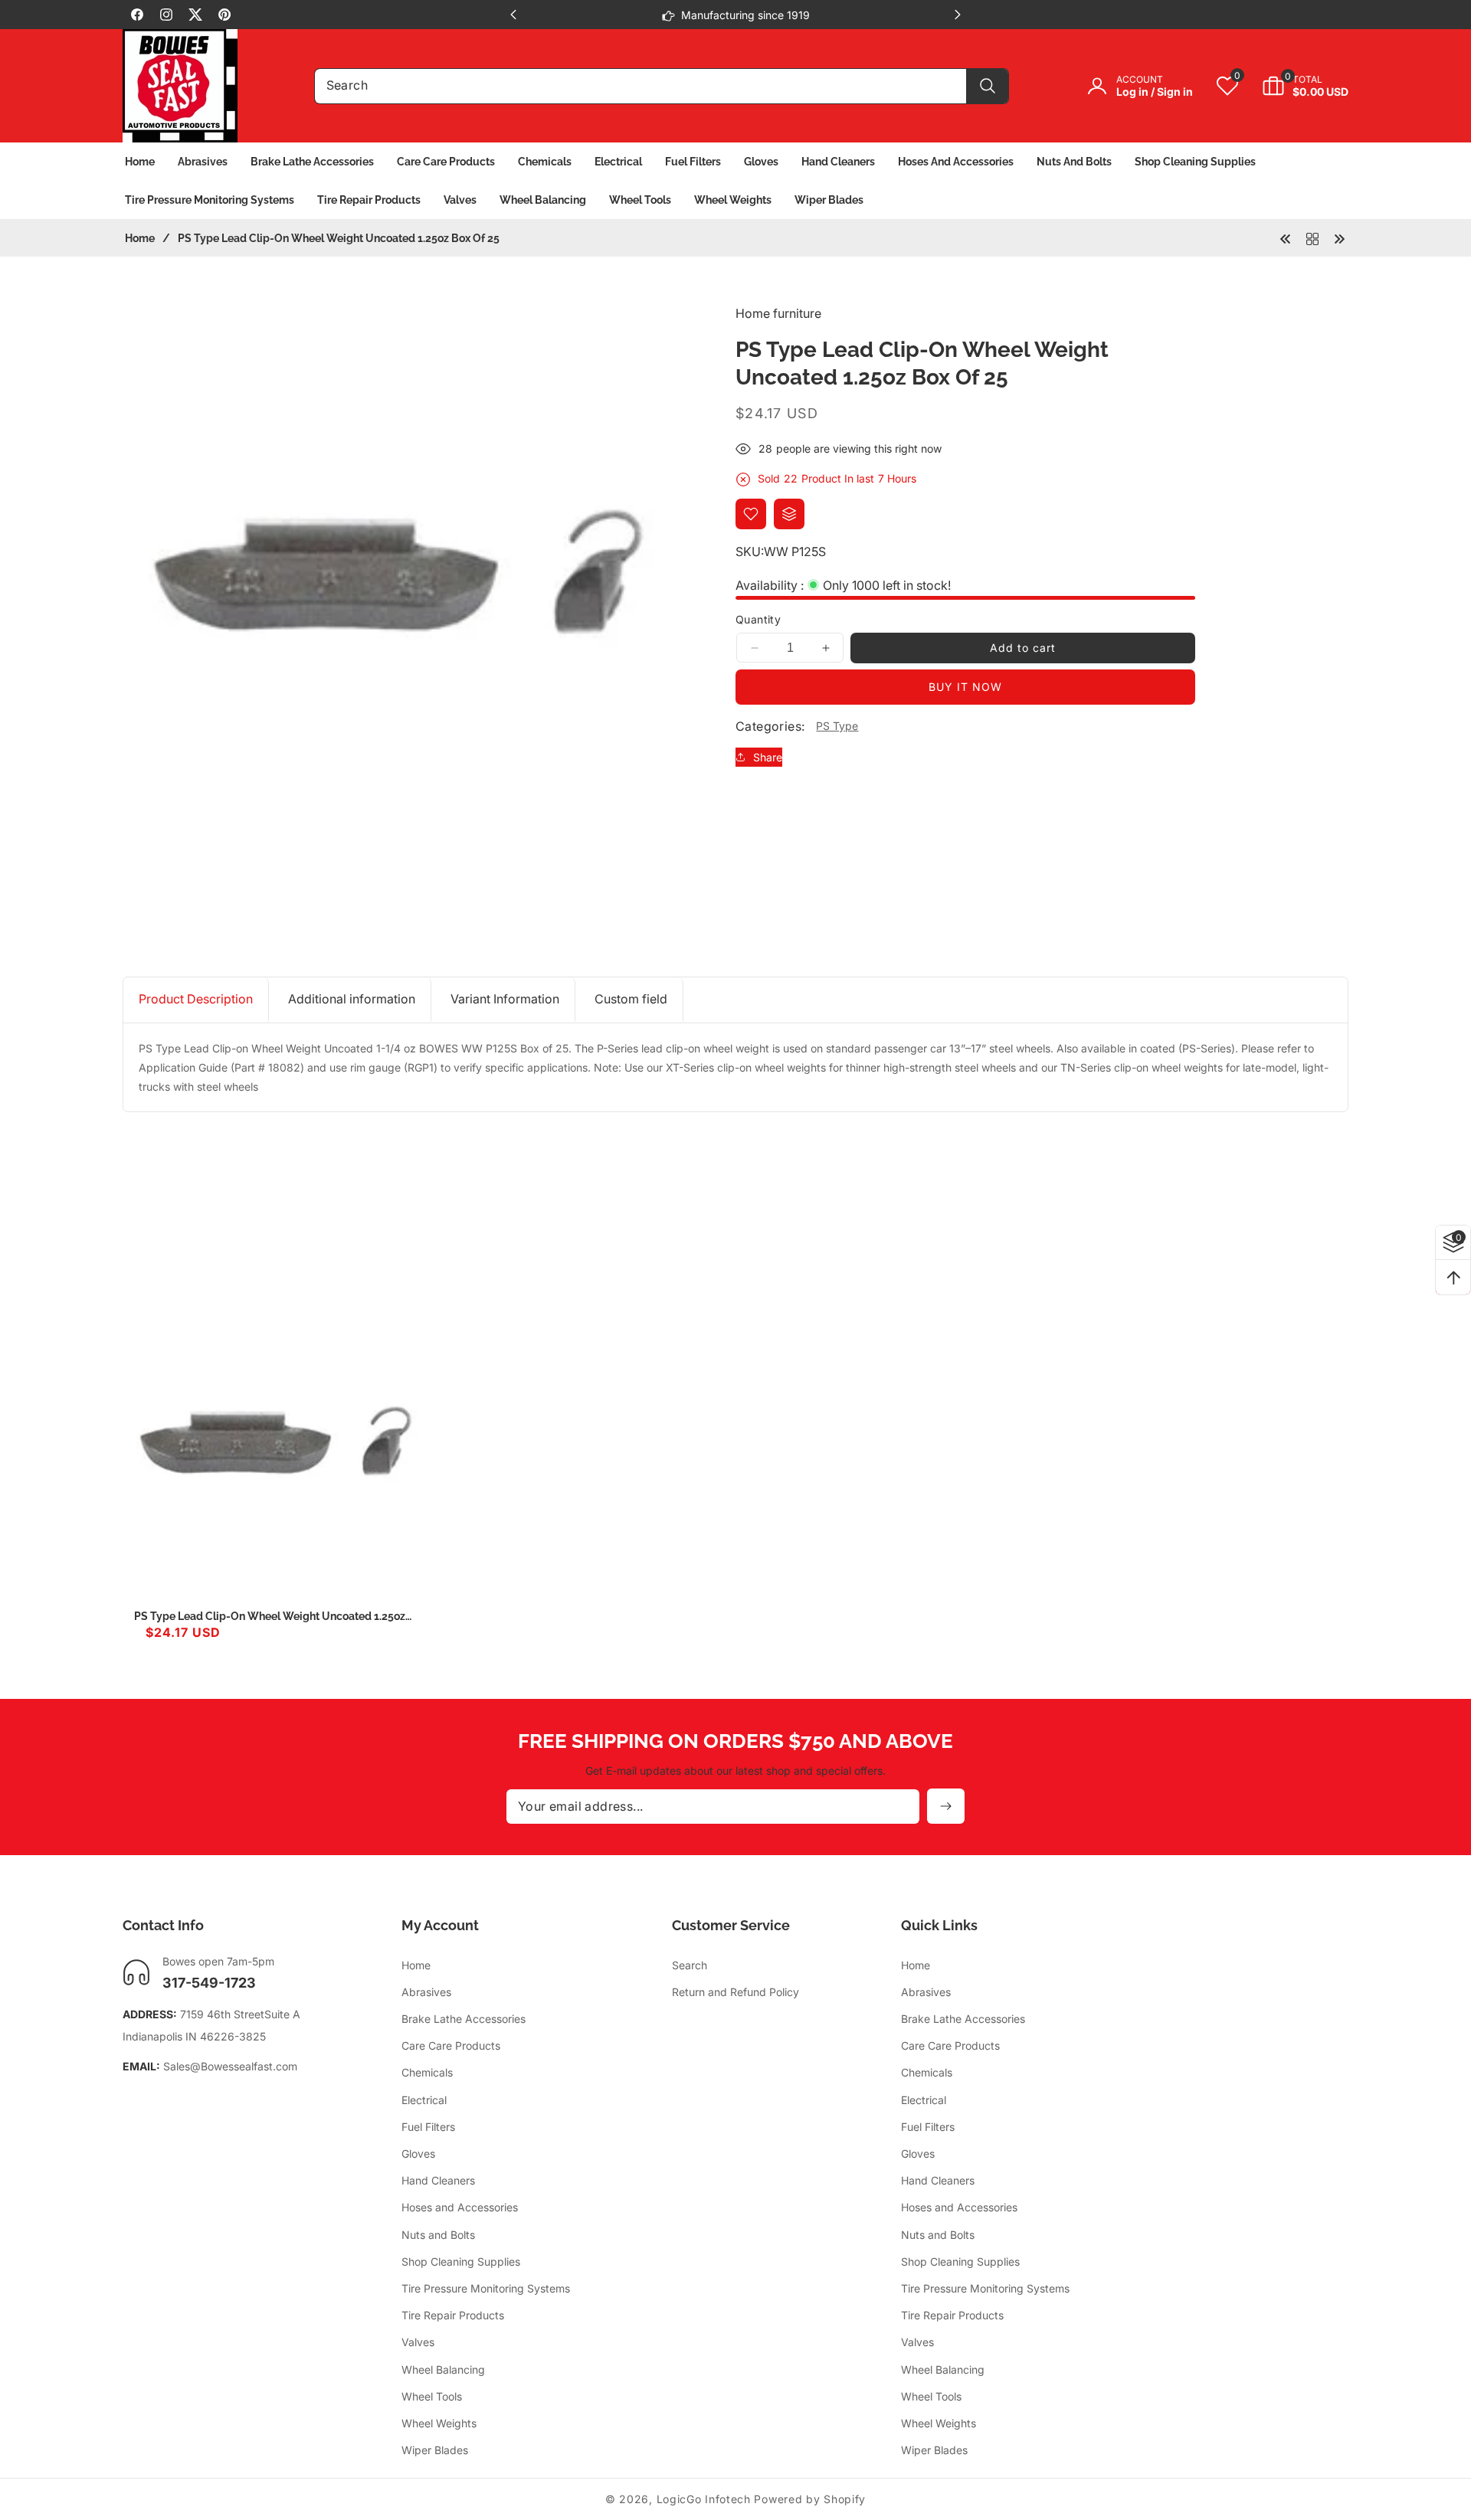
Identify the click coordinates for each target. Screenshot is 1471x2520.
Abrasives (426, 1991)
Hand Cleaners (438, 2180)
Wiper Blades (435, 2449)
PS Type (837, 726)
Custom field (631, 999)
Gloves (418, 2153)
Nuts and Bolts (438, 2234)
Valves (418, 2342)
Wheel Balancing (443, 2369)
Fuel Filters (428, 2126)
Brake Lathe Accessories (464, 2018)
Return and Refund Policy (735, 1991)
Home (140, 238)
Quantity (758, 619)
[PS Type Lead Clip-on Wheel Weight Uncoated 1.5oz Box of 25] (1286, 237)
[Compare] (789, 514)
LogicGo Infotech (704, 2499)
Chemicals (427, 2072)
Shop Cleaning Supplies (461, 2261)
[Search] (987, 86)
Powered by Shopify (810, 2499)
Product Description (196, 999)
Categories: (770, 726)
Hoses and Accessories (460, 2207)
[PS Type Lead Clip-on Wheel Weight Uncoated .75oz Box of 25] (1339, 237)
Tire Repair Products (453, 2314)
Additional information (352, 999)
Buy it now (965, 687)
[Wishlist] (751, 514)
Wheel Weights (439, 2422)
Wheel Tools (432, 2396)
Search (690, 1964)
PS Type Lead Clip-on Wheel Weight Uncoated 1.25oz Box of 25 (270, 1617)
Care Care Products (451, 2045)
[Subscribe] (946, 1806)
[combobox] (662, 86)
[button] (1294, 86)
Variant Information (505, 999)
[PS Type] (1312, 237)
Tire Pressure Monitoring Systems (486, 2288)
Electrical (424, 2099)
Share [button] (768, 757)
